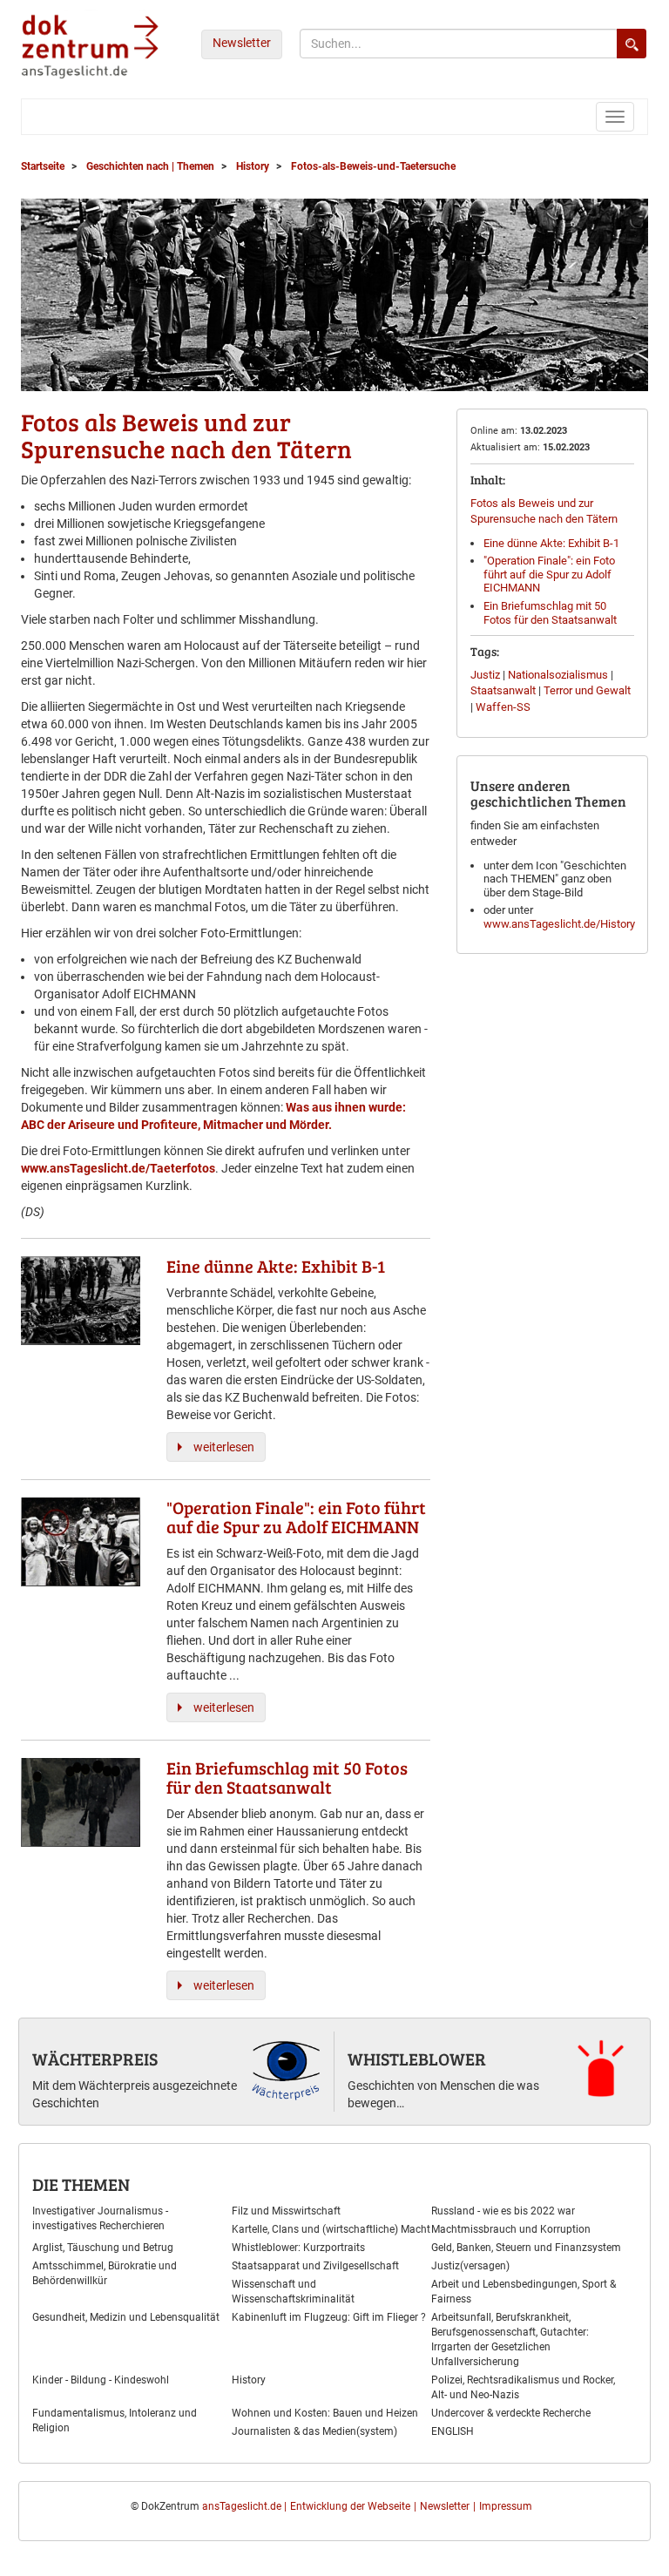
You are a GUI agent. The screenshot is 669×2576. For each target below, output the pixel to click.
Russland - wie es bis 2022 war (503, 2211)
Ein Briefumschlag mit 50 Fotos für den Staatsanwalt (550, 613)
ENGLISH (453, 2431)
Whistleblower (417, 2059)
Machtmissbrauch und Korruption (511, 2229)
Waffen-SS (503, 707)
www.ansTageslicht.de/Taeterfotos (118, 1168)
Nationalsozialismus (558, 675)
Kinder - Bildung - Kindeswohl (101, 2380)
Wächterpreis (95, 2059)
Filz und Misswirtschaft (286, 2211)
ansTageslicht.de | (244, 2506)
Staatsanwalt (503, 690)
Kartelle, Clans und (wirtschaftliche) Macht (331, 2229)
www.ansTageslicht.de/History (559, 924)
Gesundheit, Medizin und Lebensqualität (126, 2317)
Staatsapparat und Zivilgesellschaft (315, 2266)
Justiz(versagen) (470, 2266)
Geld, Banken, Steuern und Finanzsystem (526, 2248)
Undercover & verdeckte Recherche (511, 2413)
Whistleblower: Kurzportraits (298, 2248)
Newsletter (242, 43)
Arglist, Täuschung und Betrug (103, 2248)
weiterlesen (224, 1447)
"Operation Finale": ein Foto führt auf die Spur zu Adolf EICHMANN (549, 574)
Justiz (485, 675)
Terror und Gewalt (587, 690)
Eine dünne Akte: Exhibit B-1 (551, 543)
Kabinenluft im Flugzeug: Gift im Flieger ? (329, 2317)
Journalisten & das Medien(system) (314, 2431)
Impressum (506, 2506)
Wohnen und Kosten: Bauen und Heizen (325, 2413)
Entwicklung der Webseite (350, 2506)
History (249, 2380)
